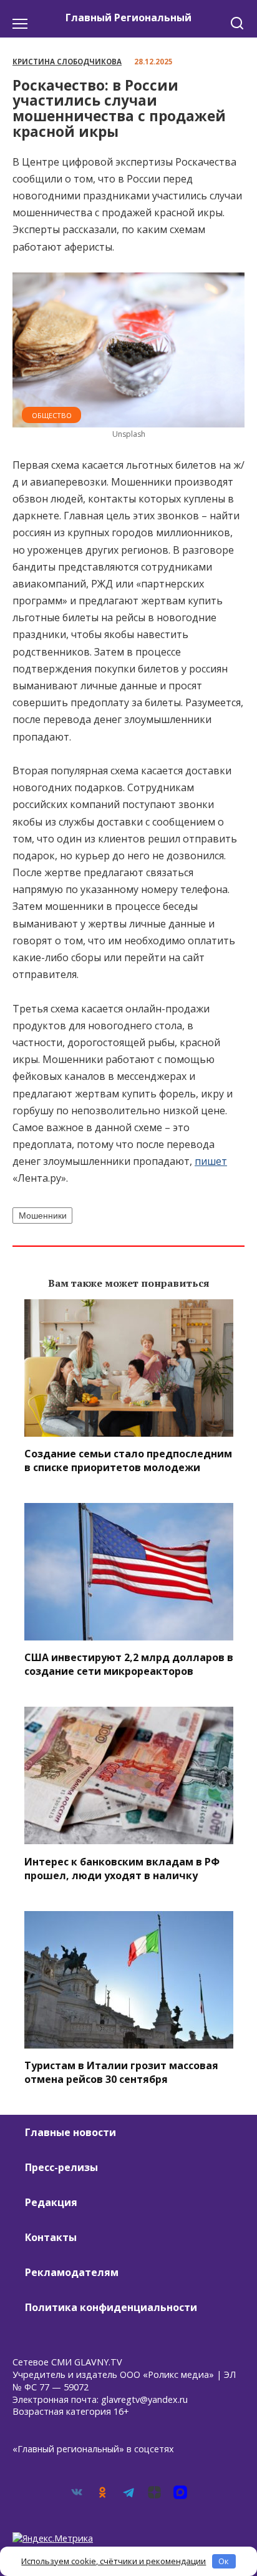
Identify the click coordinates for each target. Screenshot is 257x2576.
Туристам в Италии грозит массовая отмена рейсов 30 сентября (121, 2072)
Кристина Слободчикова (67, 62)
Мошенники (43, 1216)
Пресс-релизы (61, 2167)
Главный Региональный (128, 17)
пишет (211, 1161)
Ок (224, 2561)
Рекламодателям (72, 2272)
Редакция (51, 2202)
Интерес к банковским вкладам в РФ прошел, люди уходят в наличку (122, 1868)
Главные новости (70, 2132)
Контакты (51, 2237)
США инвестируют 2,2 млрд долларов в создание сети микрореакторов (129, 1664)
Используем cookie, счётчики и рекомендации (114, 2561)
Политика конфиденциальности (111, 2307)
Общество (52, 415)
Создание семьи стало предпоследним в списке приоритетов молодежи (128, 1460)
